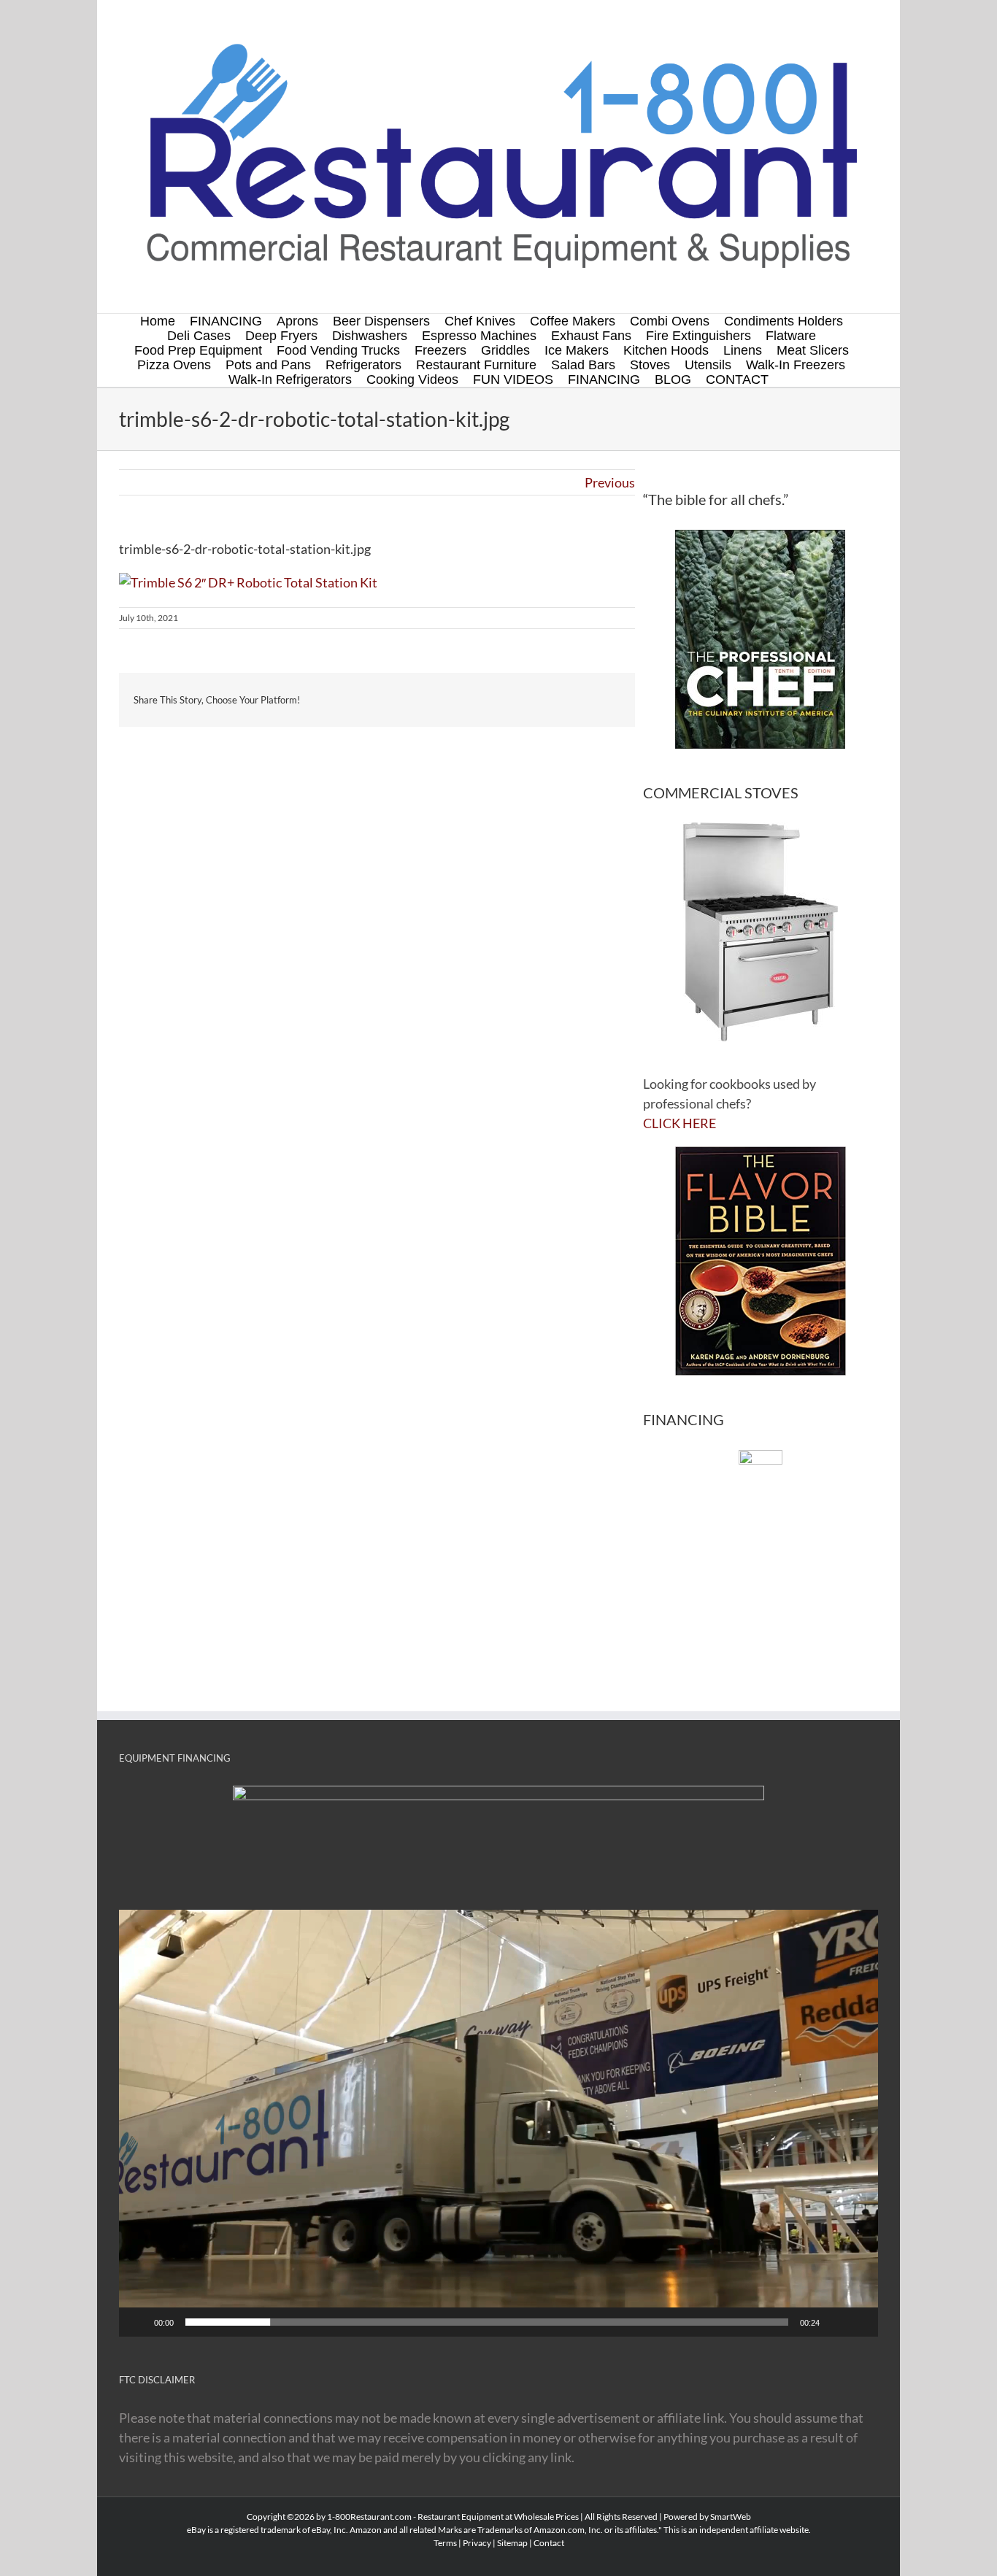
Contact (549, 2543)
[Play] (138, 2322)
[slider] (487, 2322)
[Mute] (836, 2322)
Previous (610, 482)
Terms (445, 2543)
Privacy (477, 2543)
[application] (498, 2123)
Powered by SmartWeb (707, 2517)
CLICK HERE (680, 1123)
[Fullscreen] (859, 2322)
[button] (498, 2124)
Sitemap (512, 2543)
